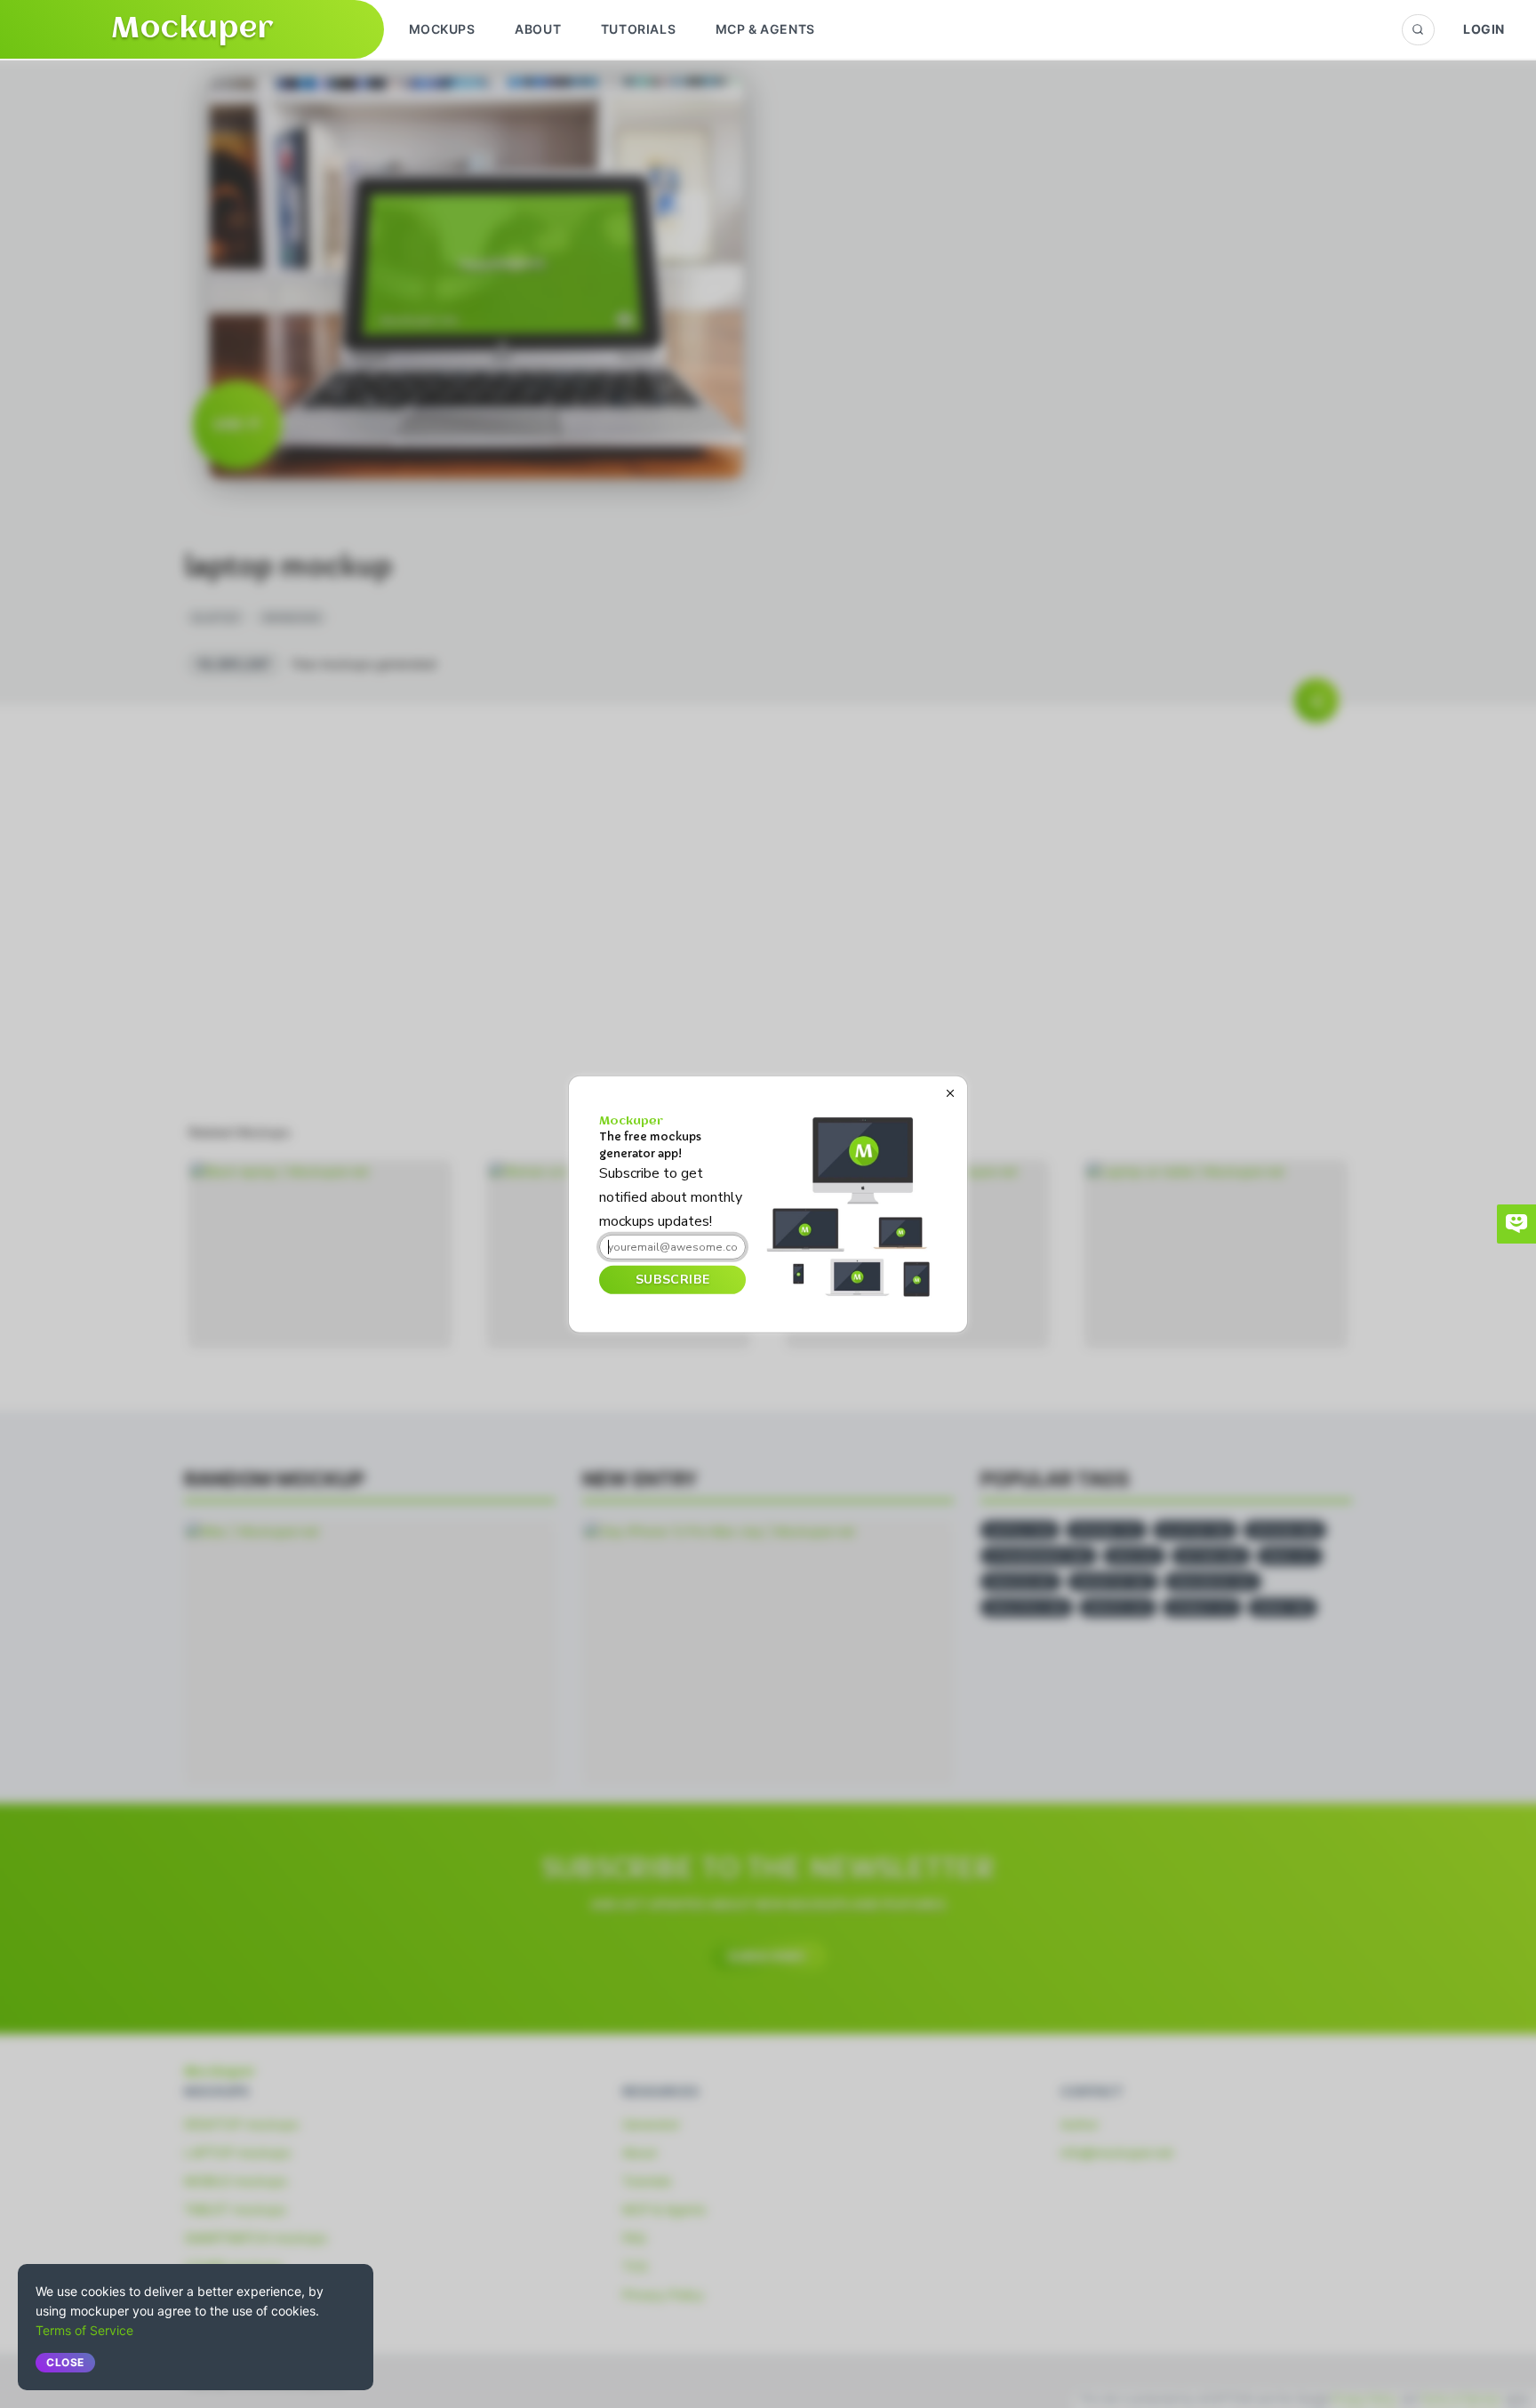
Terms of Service (84, 2330)
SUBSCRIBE (672, 1280)
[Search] (1418, 30)
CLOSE (65, 2362)
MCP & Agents (765, 29)
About (538, 29)
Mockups (442, 29)
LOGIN (1484, 29)
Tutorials (638, 29)
